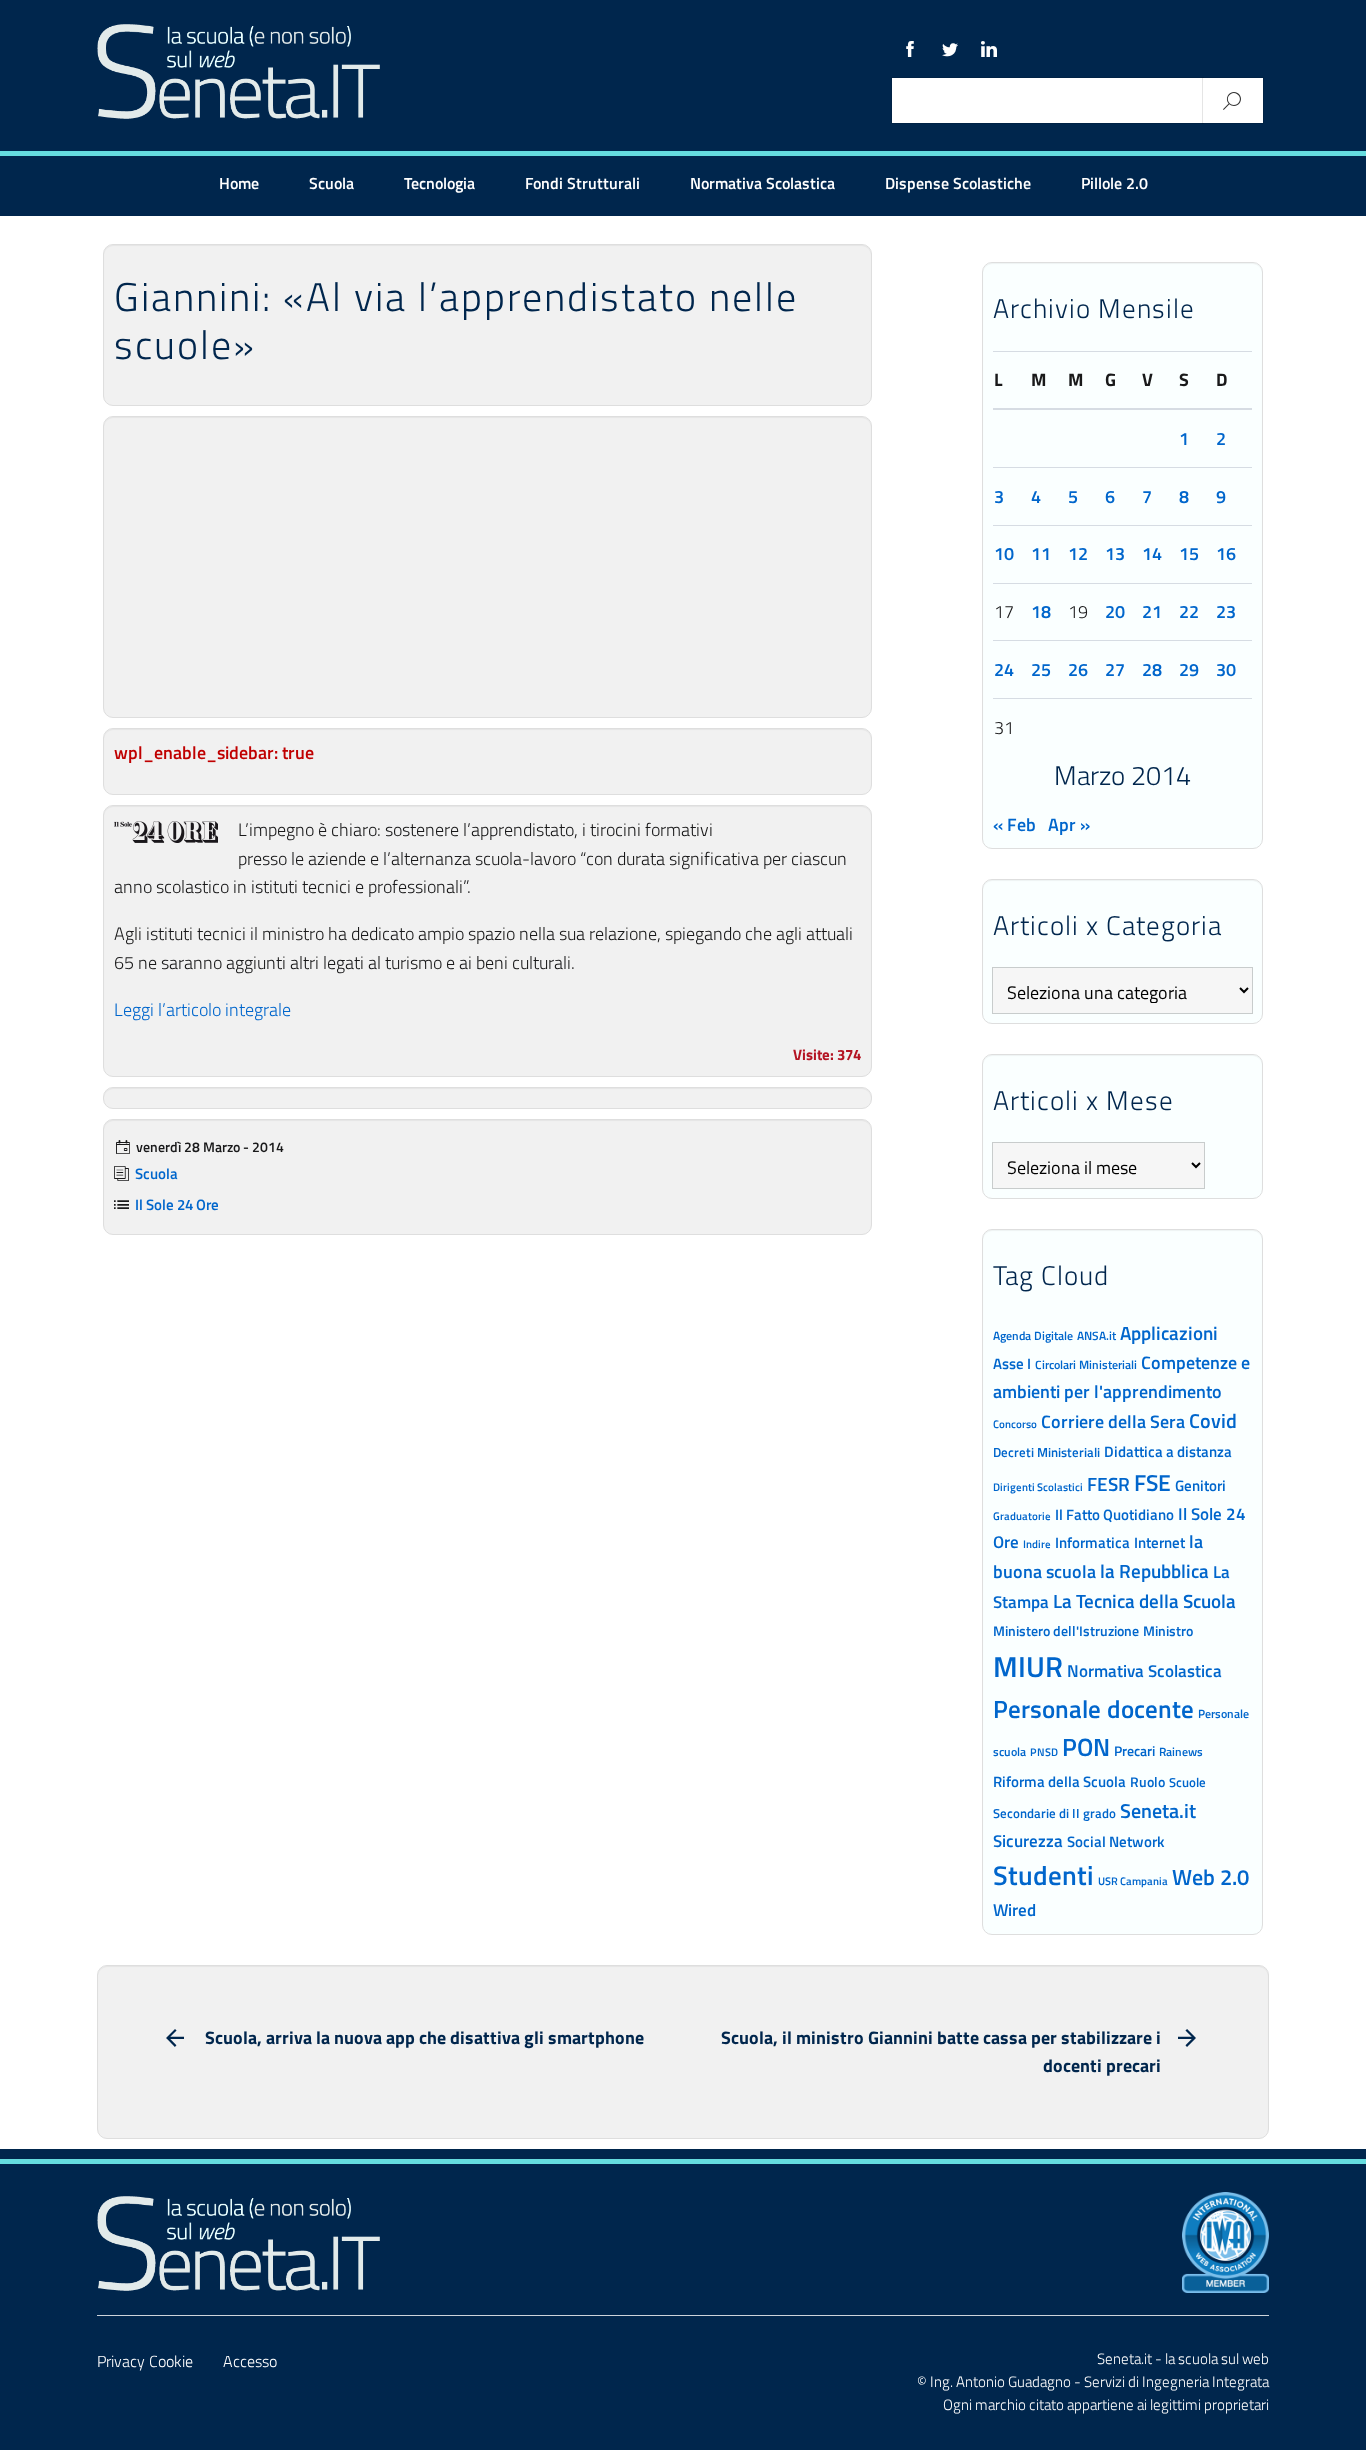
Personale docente (1093, 1709)
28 (1152, 669)
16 (1226, 553)
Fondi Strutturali (582, 183)
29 (1189, 669)
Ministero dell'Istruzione (1066, 1630)
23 (1226, 611)
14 (1152, 553)
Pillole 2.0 (1114, 183)
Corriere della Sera (1113, 1421)
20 (1115, 611)
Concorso (1015, 1424)
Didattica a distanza (1168, 1451)
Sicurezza (1028, 1841)
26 (1078, 669)
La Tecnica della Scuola (1144, 1600)
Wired (1014, 1910)
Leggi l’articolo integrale (202, 1009)
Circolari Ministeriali (1086, 1364)
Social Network (1115, 1841)
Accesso (250, 2361)
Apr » (1069, 824)
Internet (1159, 1542)
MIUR (1028, 1666)
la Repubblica (1154, 1570)
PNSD (1044, 1752)
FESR (1108, 1483)
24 (1004, 669)
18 (1041, 611)
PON (1086, 1747)
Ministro (1168, 1630)
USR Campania (1133, 1880)
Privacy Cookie (145, 2361)
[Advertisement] (487, 567)
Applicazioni (1169, 1332)
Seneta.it (1158, 1810)
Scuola (331, 183)
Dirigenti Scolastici (1038, 1487)
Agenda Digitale (1033, 1336)
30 (1226, 669)
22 (1189, 611)
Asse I (1012, 1363)
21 (1152, 611)
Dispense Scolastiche (958, 183)
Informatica (1092, 1542)
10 (1004, 553)
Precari (1134, 1750)
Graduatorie (1022, 1516)
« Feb (1014, 824)
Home (239, 183)
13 (1115, 553)
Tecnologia (439, 183)
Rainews (1181, 1752)
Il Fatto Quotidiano (1114, 1514)
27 (1115, 669)
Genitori (1200, 1486)
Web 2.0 (1210, 1877)
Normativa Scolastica (762, 183)
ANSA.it (1096, 1335)
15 (1189, 553)
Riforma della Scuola (1059, 1781)
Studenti (1043, 1875)
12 (1078, 553)
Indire (1037, 1543)
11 (1041, 553)
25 (1041, 669)
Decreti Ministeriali (1046, 1452)
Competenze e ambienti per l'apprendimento (1121, 1376)
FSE (1152, 1482)
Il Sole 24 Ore (177, 1204)
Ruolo (1147, 1782)
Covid (1213, 1421)
